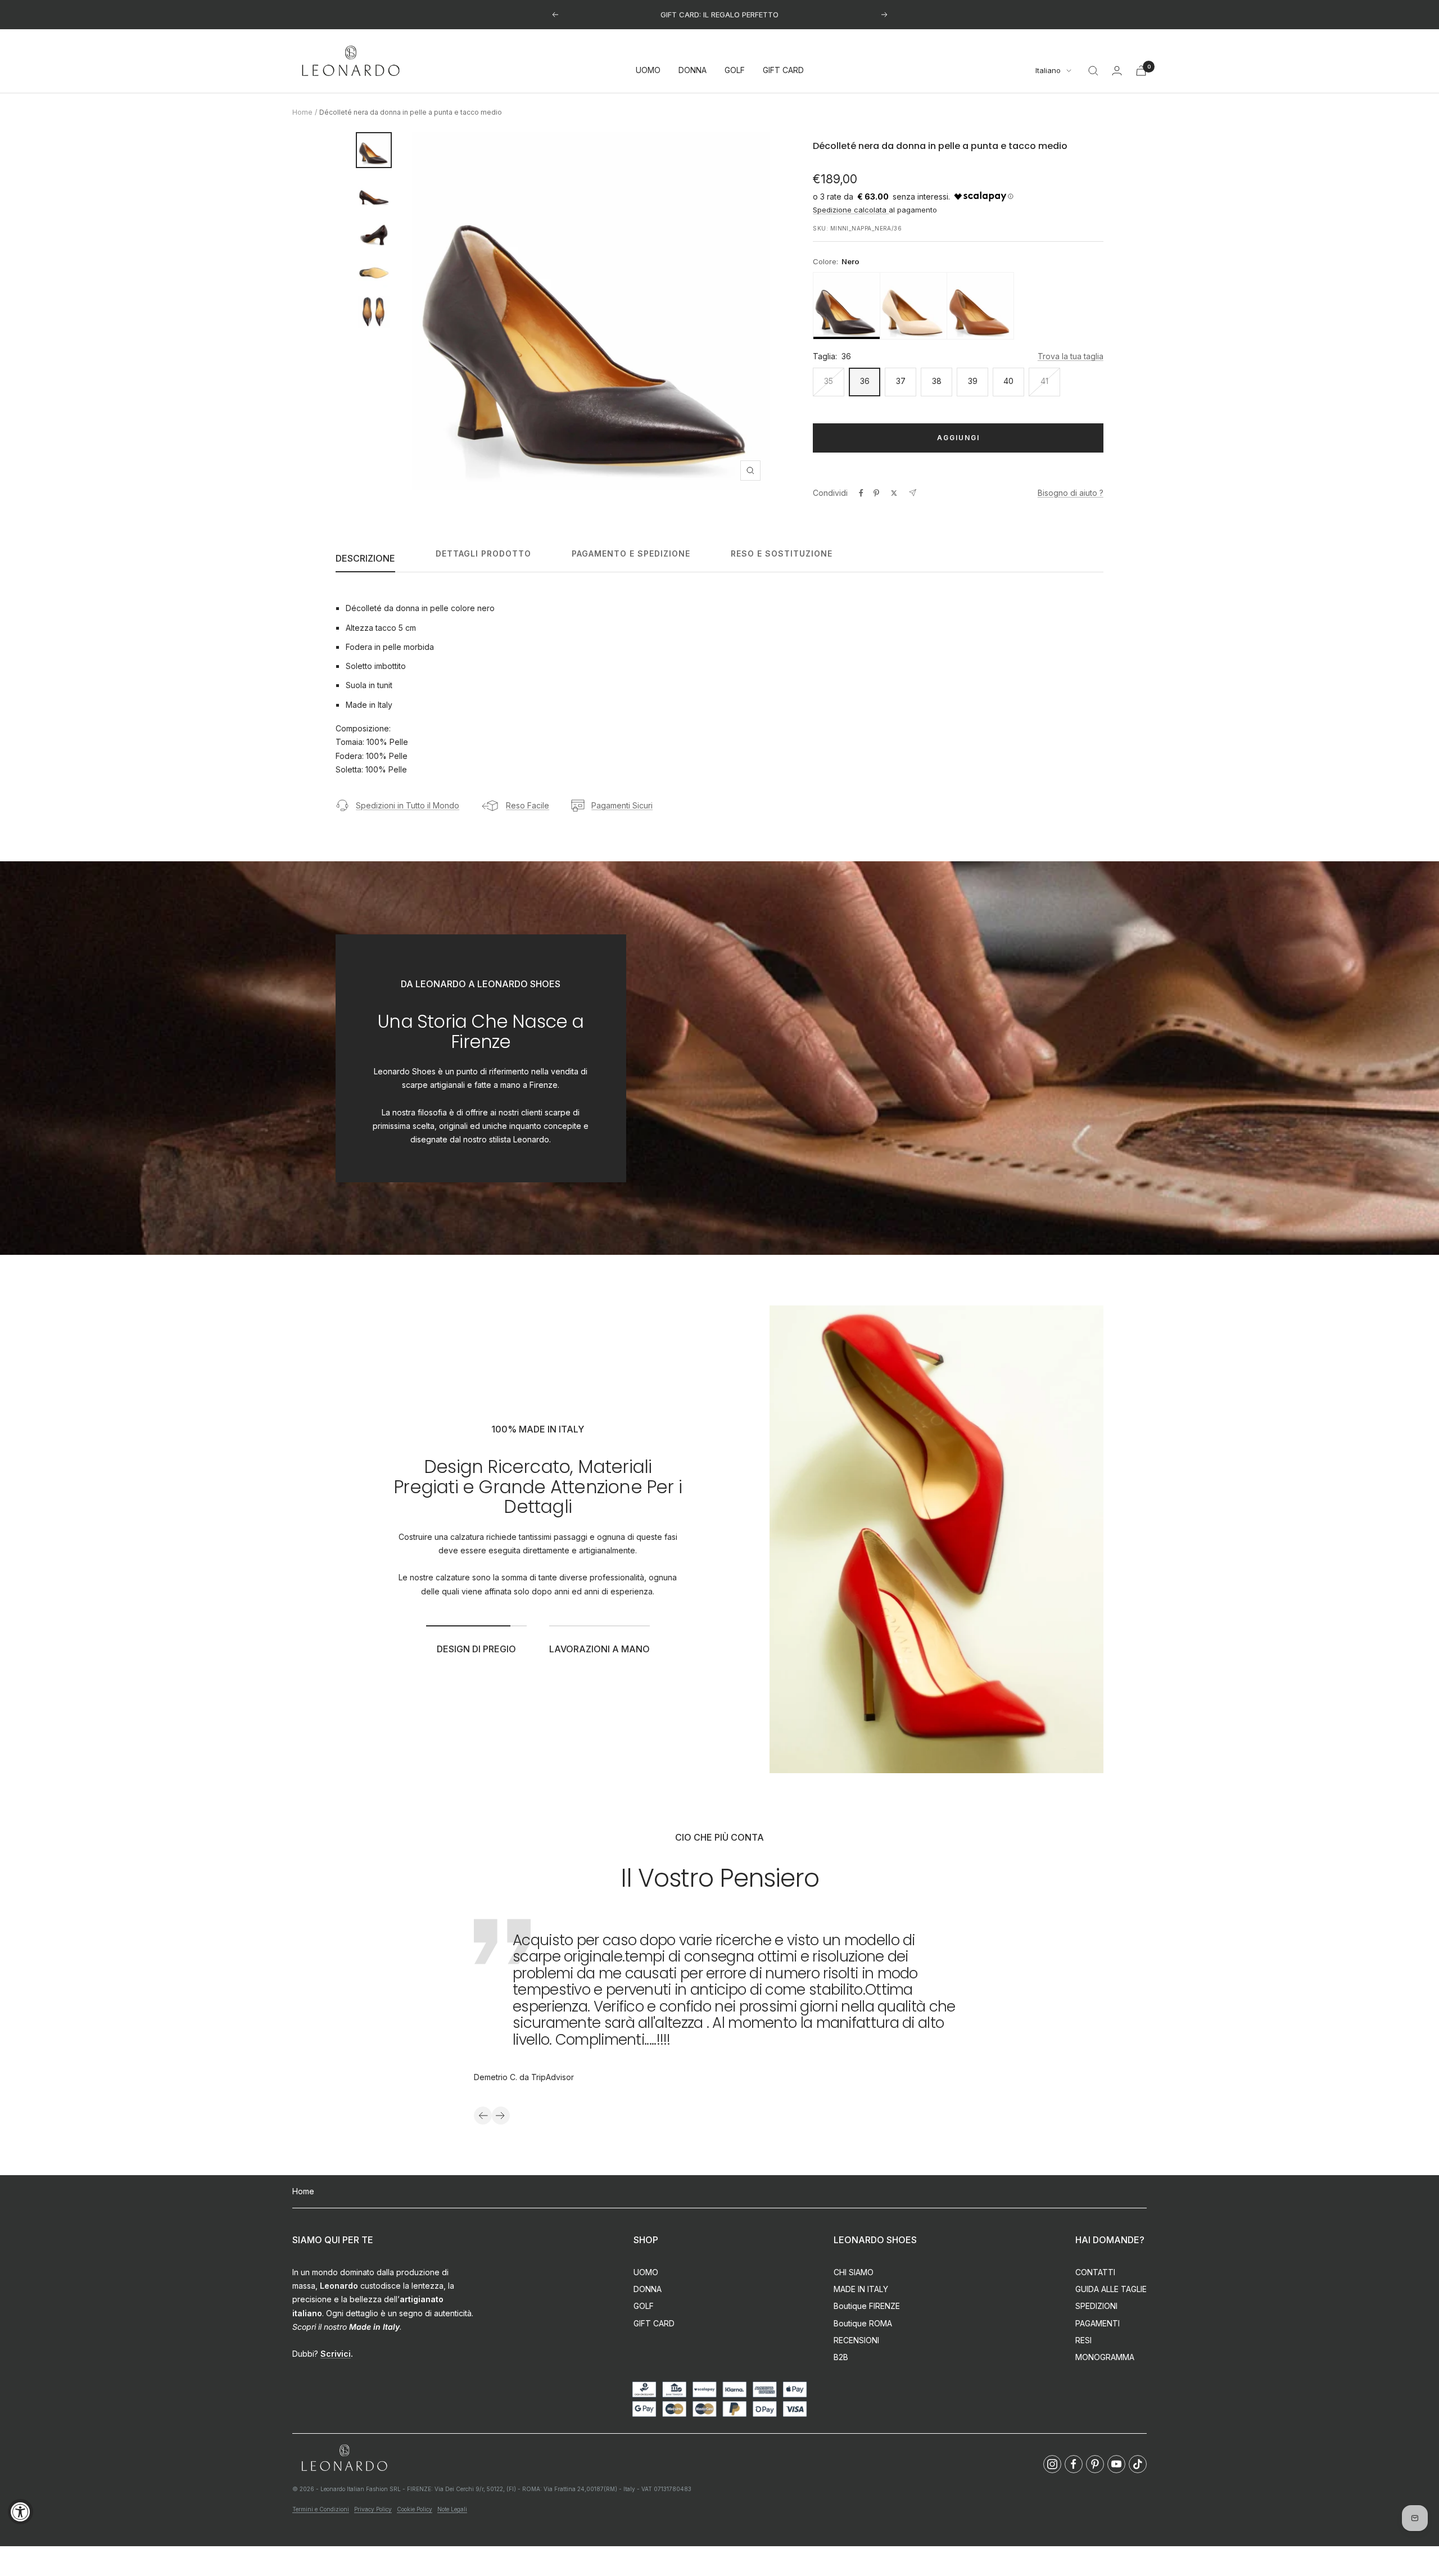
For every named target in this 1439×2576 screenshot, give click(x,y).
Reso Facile (528, 805)
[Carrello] (1141, 71)
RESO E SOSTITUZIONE (782, 553)
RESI (1083, 2340)
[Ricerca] (1093, 71)
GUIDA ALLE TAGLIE (1111, 2289)
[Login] (1117, 71)
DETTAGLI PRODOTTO (483, 553)
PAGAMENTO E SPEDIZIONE (631, 553)
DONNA (693, 71)
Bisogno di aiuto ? (1071, 493)
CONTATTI (1095, 2272)
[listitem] (847, 306)
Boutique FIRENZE (867, 2306)
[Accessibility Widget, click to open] (21, 2512)
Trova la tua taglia (1071, 356)
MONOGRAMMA (1105, 2357)
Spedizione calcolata (851, 210)
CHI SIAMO (854, 2272)
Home (302, 112)
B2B (841, 2357)
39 (973, 381)
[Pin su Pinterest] (876, 493)
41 (1044, 381)
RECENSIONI (856, 2340)
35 (829, 381)
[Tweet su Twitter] (894, 493)
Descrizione (365, 558)
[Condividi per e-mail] (913, 493)
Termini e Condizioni (321, 2509)
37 (901, 381)
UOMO (648, 71)
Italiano (1048, 71)
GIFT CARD (783, 71)
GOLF (735, 71)
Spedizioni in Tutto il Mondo (408, 805)
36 (865, 381)
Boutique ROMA (863, 2323)
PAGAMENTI (1098, 2323)
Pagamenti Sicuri (622, 805)
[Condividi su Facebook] (861, 493)
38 (937, 381)
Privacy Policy (373, 2509)
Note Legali (452, 2509)
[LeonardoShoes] (344, 2458)
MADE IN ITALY (861, 2289)
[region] (958, 306)
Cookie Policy (415, 2509)
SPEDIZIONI (1096, 2306)
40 (1008, 381)
